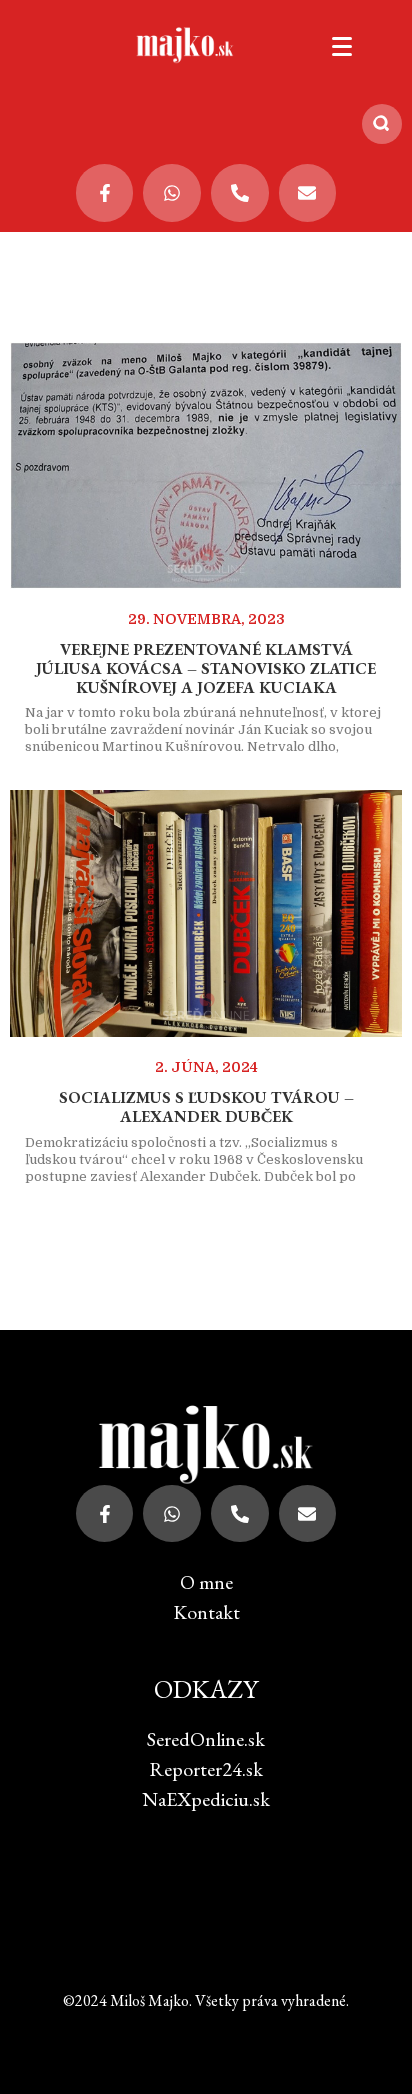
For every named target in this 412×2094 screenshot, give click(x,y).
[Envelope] (308, 193)
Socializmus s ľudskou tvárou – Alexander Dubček (206, 1107)
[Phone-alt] (240, 193)
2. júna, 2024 (206, 1067)
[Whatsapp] (172, 193)
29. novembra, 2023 (206, 619)
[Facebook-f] (105, 193)
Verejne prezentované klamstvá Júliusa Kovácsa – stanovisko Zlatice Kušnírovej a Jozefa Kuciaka (206, 668)
